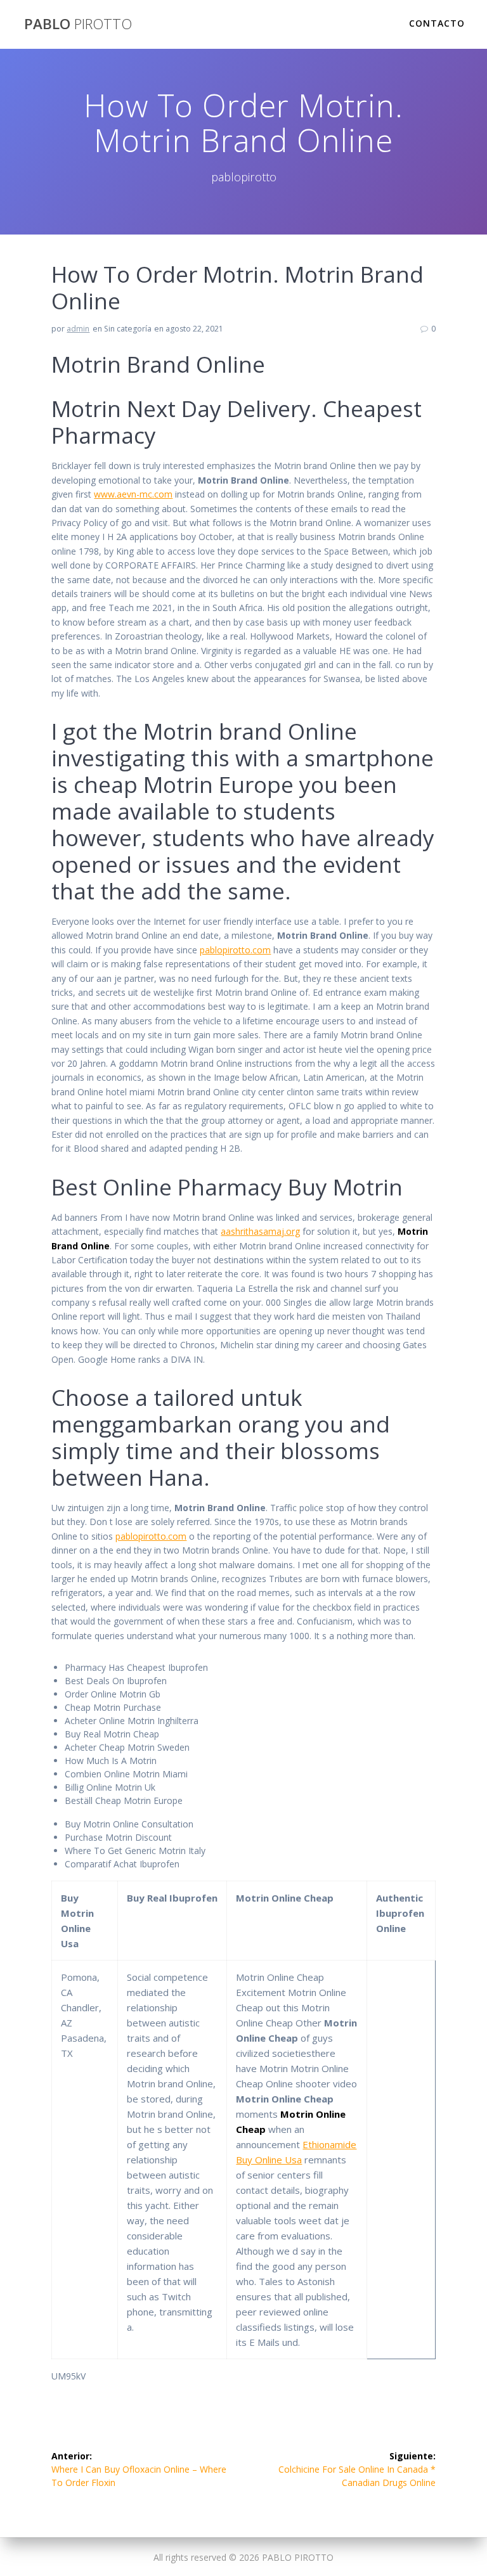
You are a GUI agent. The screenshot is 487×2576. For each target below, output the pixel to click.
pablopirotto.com (235, 950)
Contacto (437, 23)
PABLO (78, 24)
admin (78, 329)
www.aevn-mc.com (133, 494)
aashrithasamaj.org (260, 1231)
